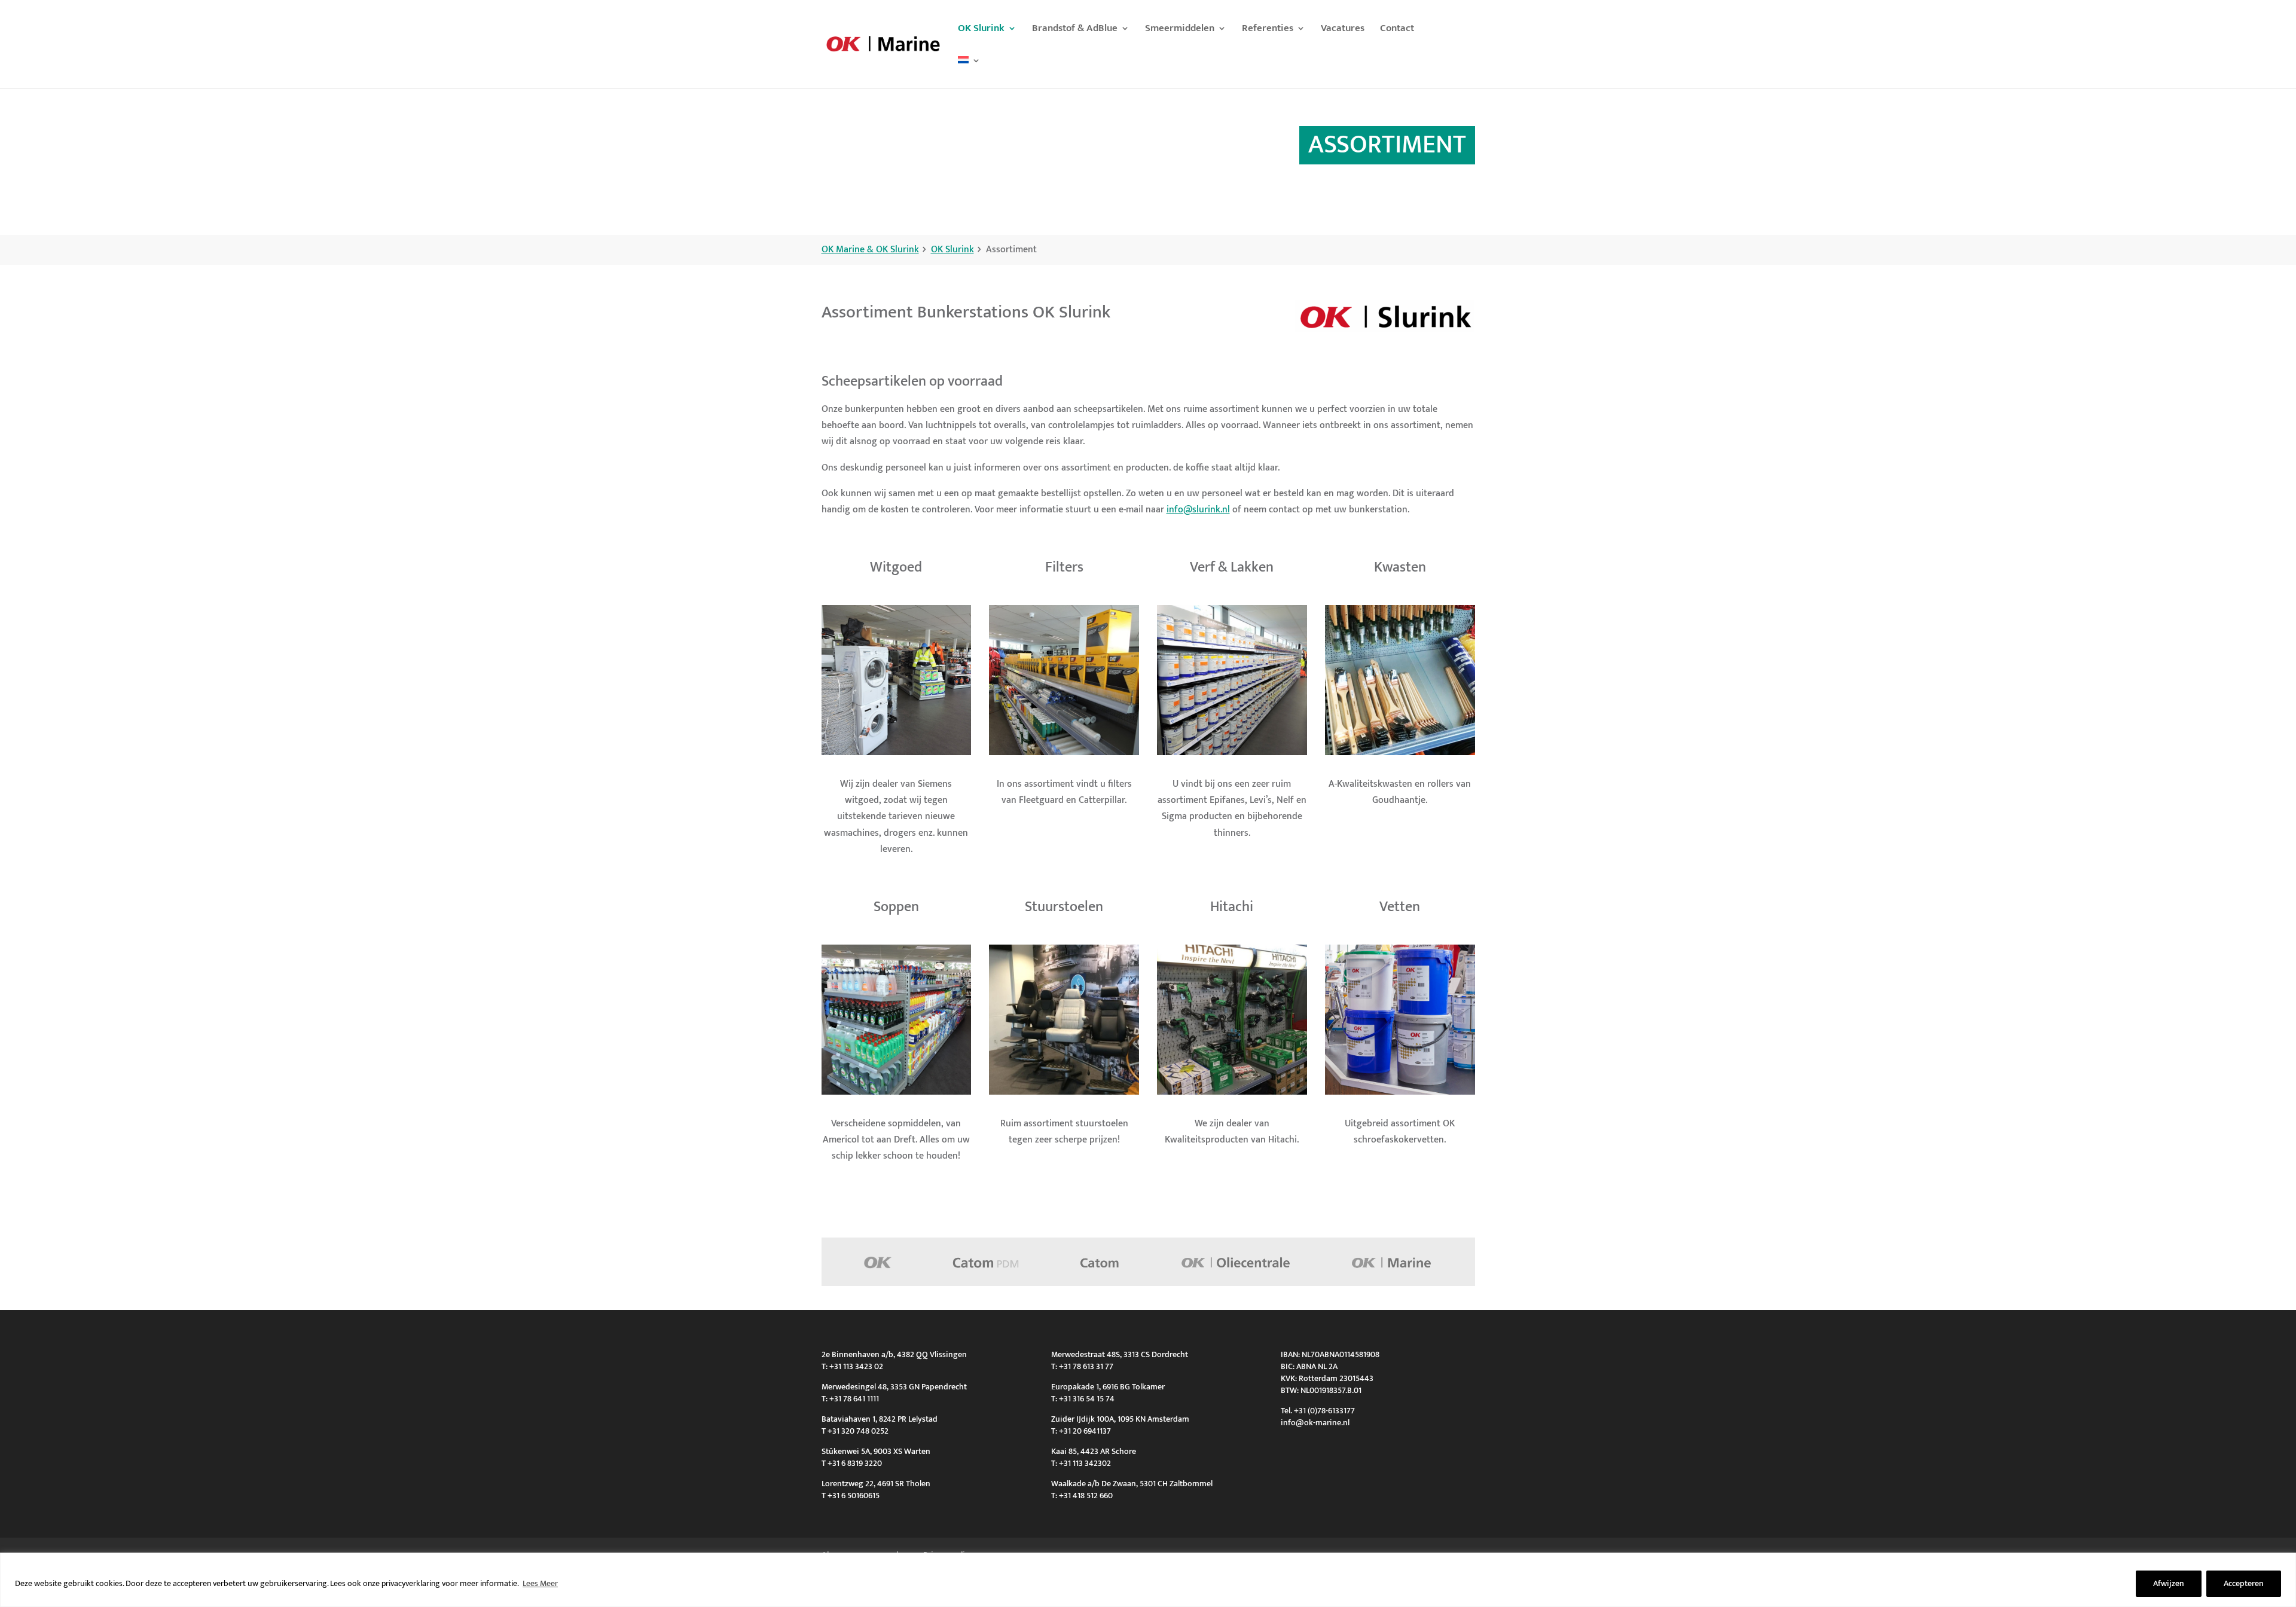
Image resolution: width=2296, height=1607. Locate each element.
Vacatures (1343, 30)
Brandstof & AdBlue (1075, 30)
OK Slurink (981, 30)
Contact (1397, 30)
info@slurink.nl (1198, 510)
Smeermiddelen (1180, 30)
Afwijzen (2169, 1583)
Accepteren (2244, 1583)
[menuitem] (969, 72)
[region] (1148, 1580)
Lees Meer (540, 1583)
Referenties (1268, 30)
